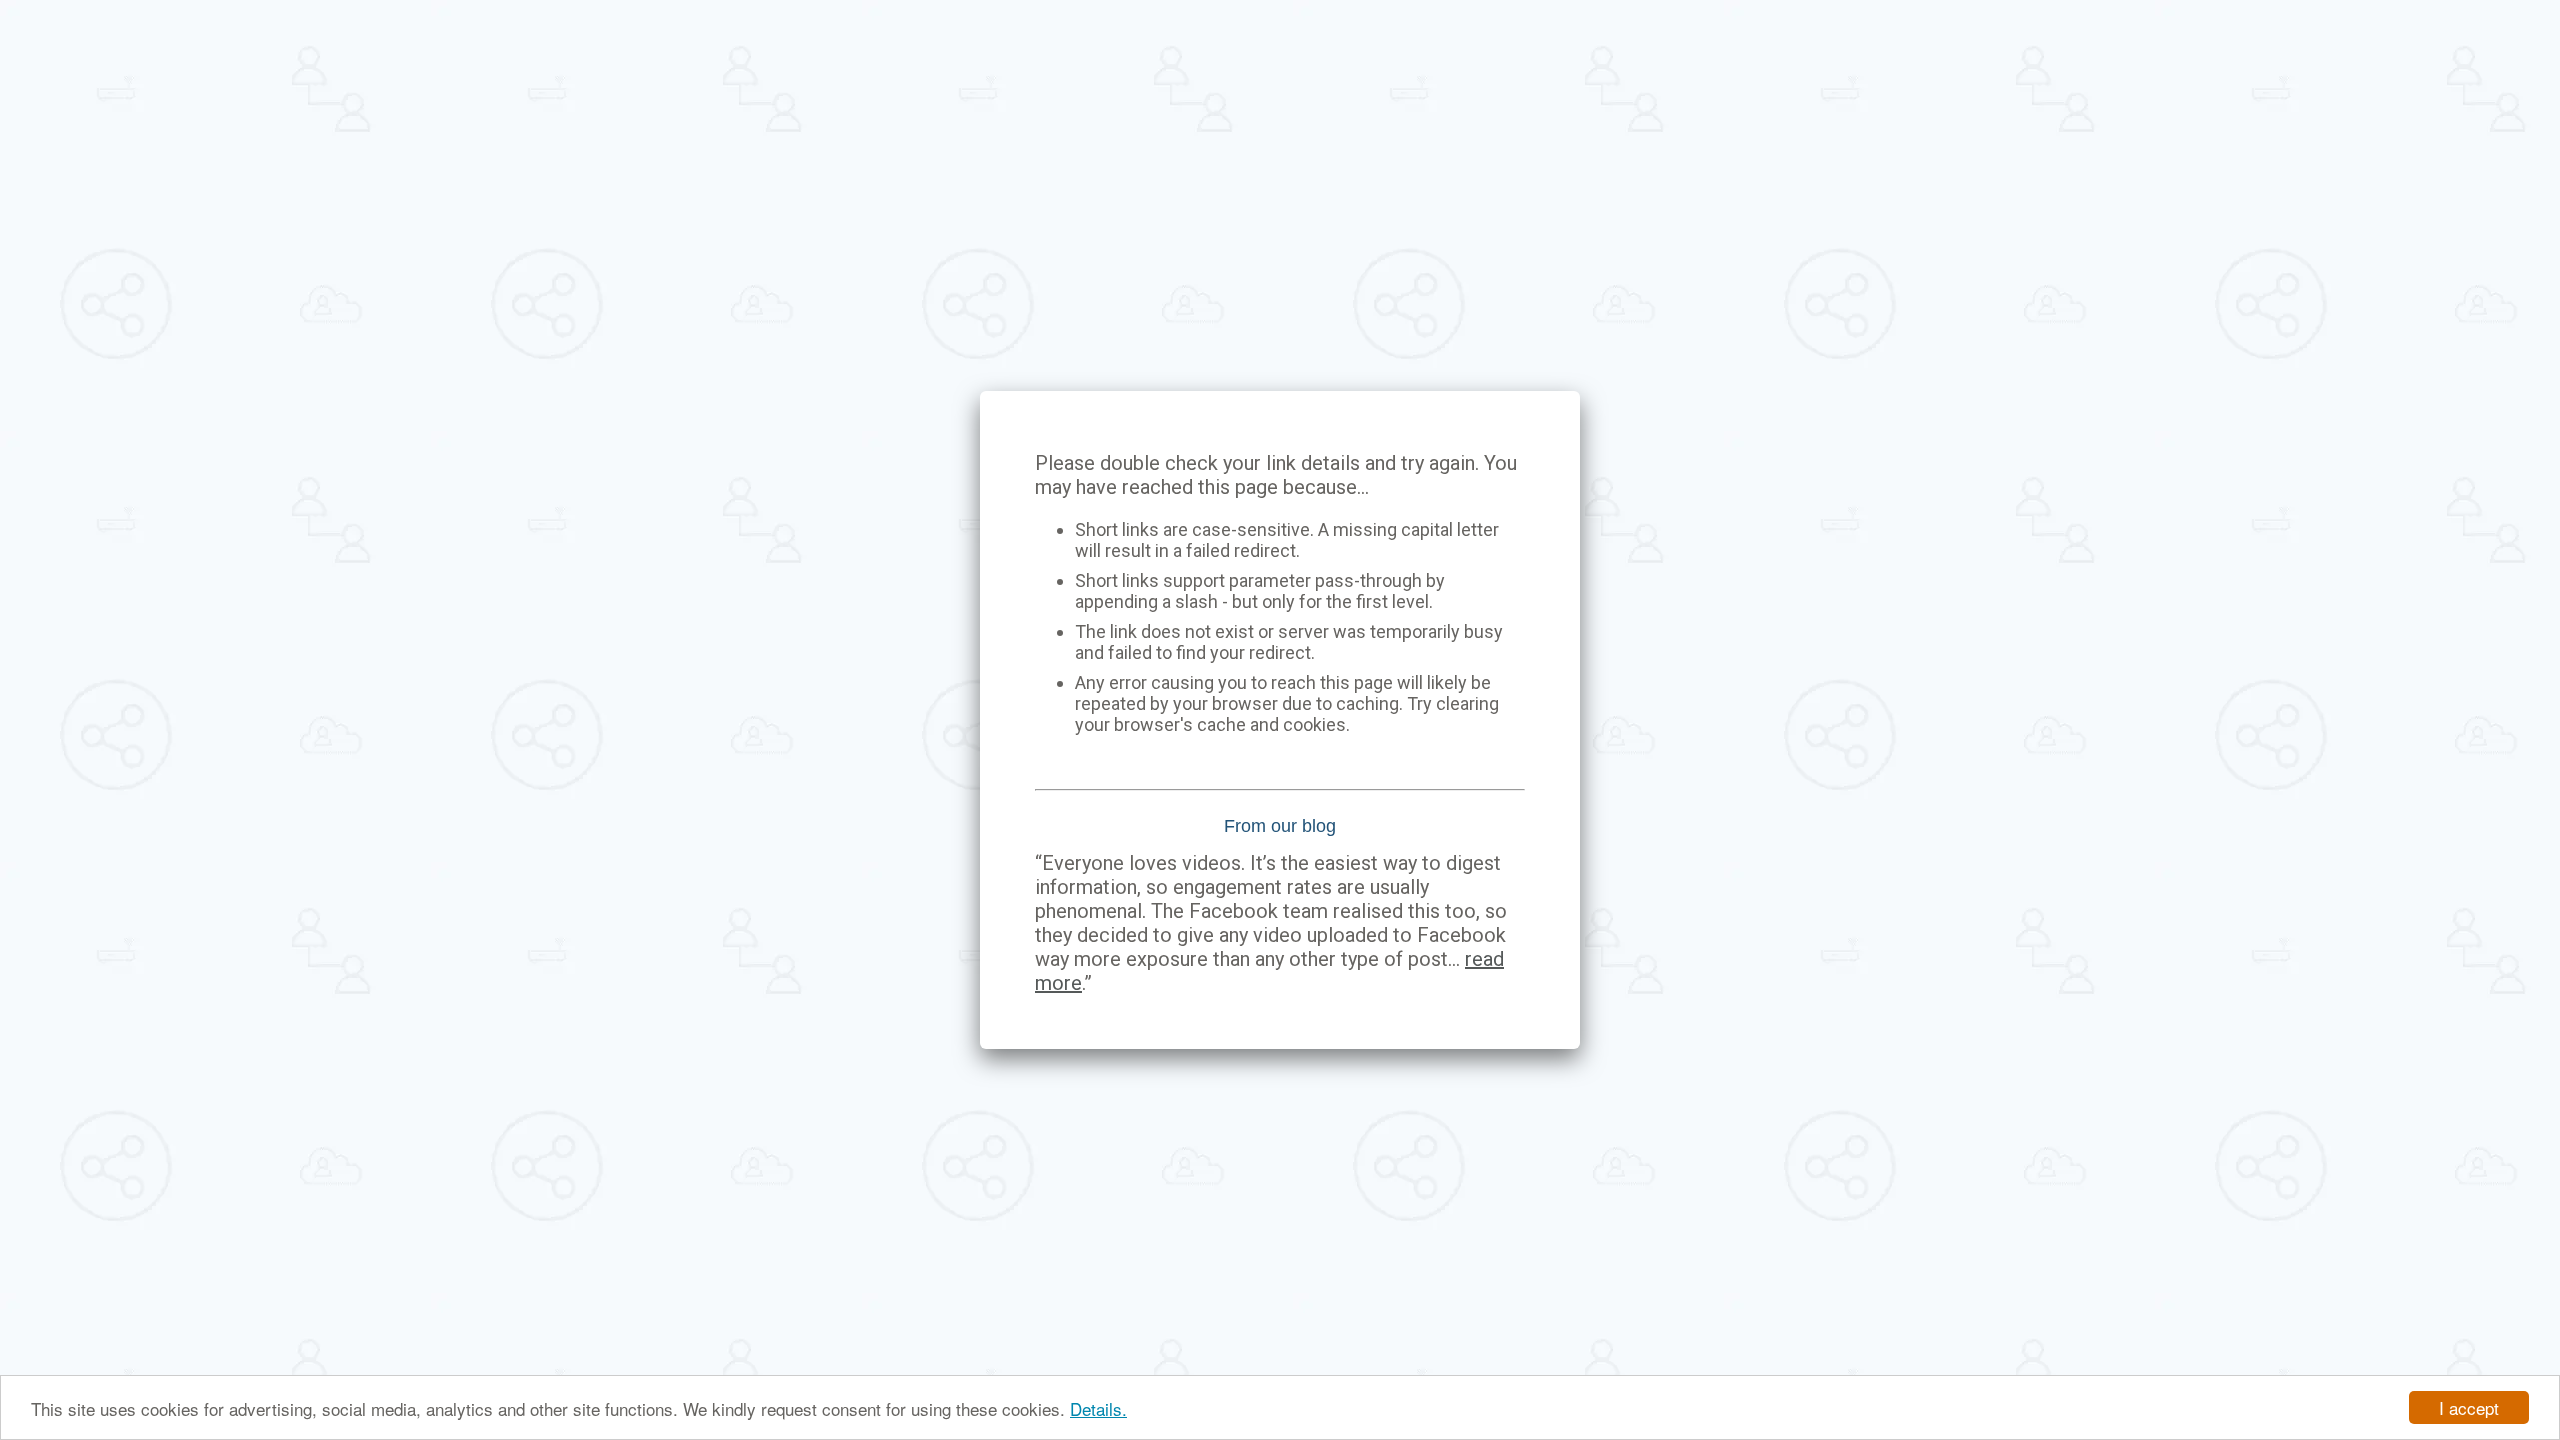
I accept (2469, 1407)
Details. (1098, 1408)
